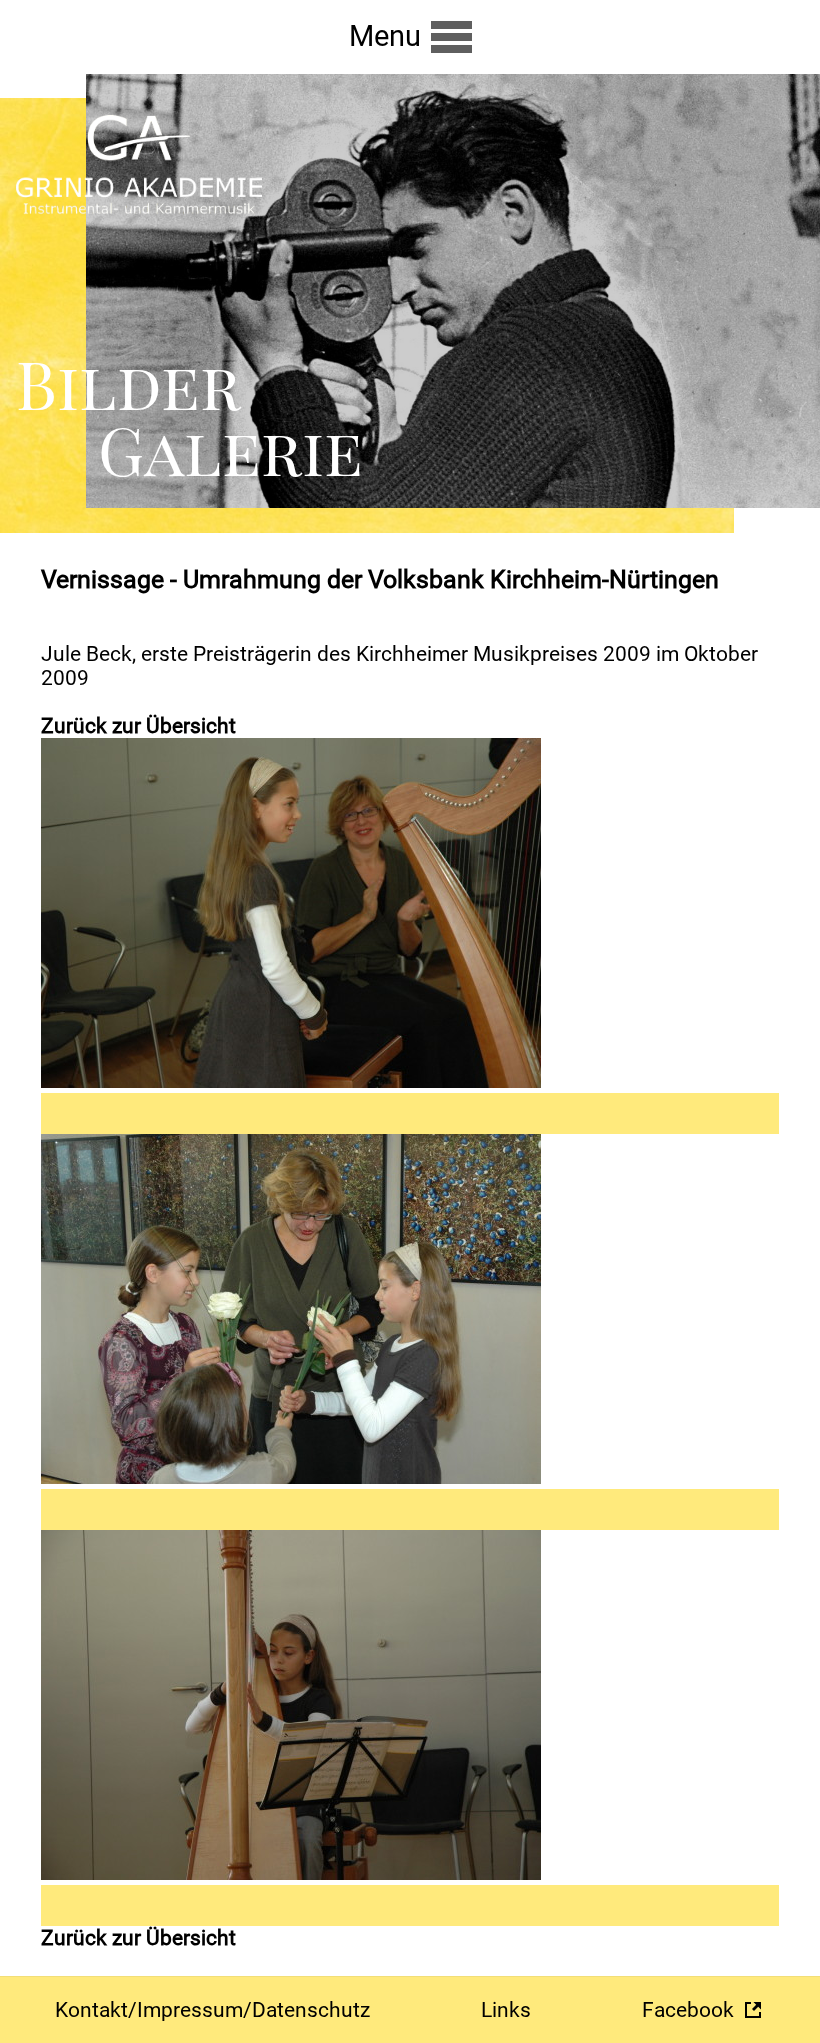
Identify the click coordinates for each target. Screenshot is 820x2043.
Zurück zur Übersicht (138, 726)
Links (506, 2010)
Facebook (688, 2010)
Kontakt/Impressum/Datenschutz (212, 2010)
